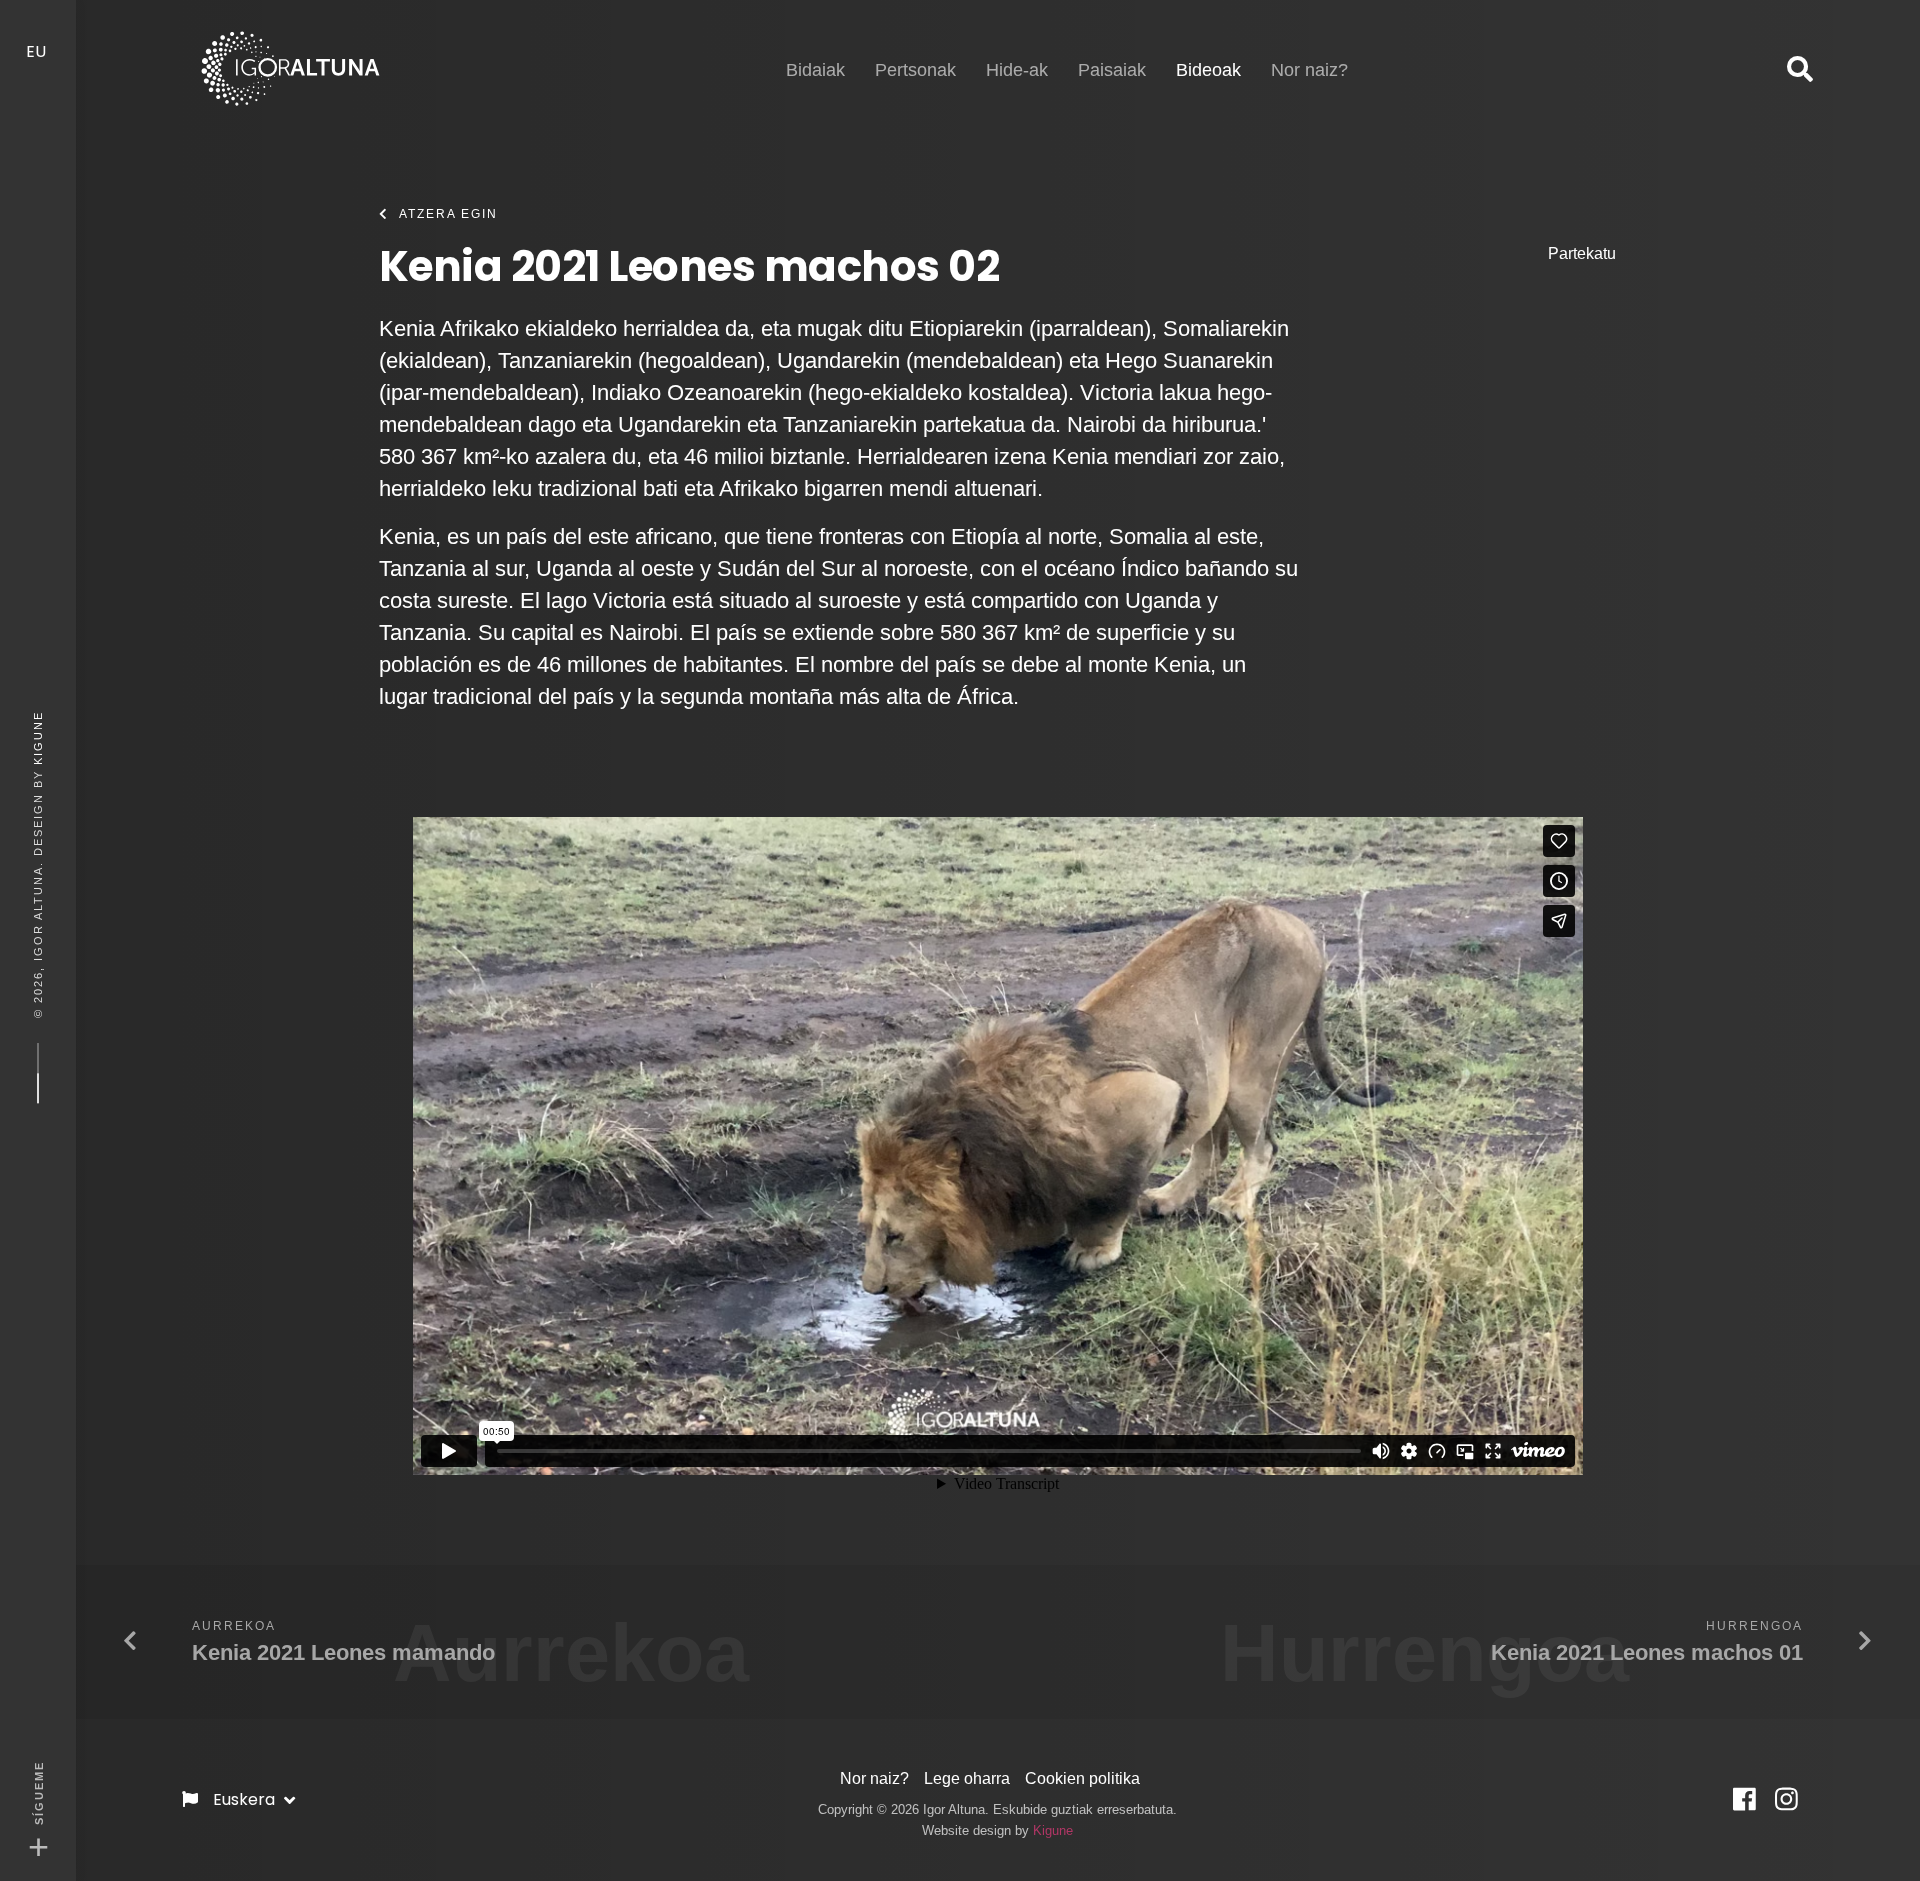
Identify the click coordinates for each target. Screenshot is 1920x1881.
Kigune (38, 737)
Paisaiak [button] (1112, 70)
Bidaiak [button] (815, 70)
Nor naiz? (874, 1778)
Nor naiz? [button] (1309, 70)
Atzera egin (448, 214)
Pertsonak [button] (915, 70)
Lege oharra (967, 1778)
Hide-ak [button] (1017, 70)
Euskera (246, 1799)
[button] (1800, 70)
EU (38, 51)
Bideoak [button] (1208, 69)
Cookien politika (1082, 1778)
